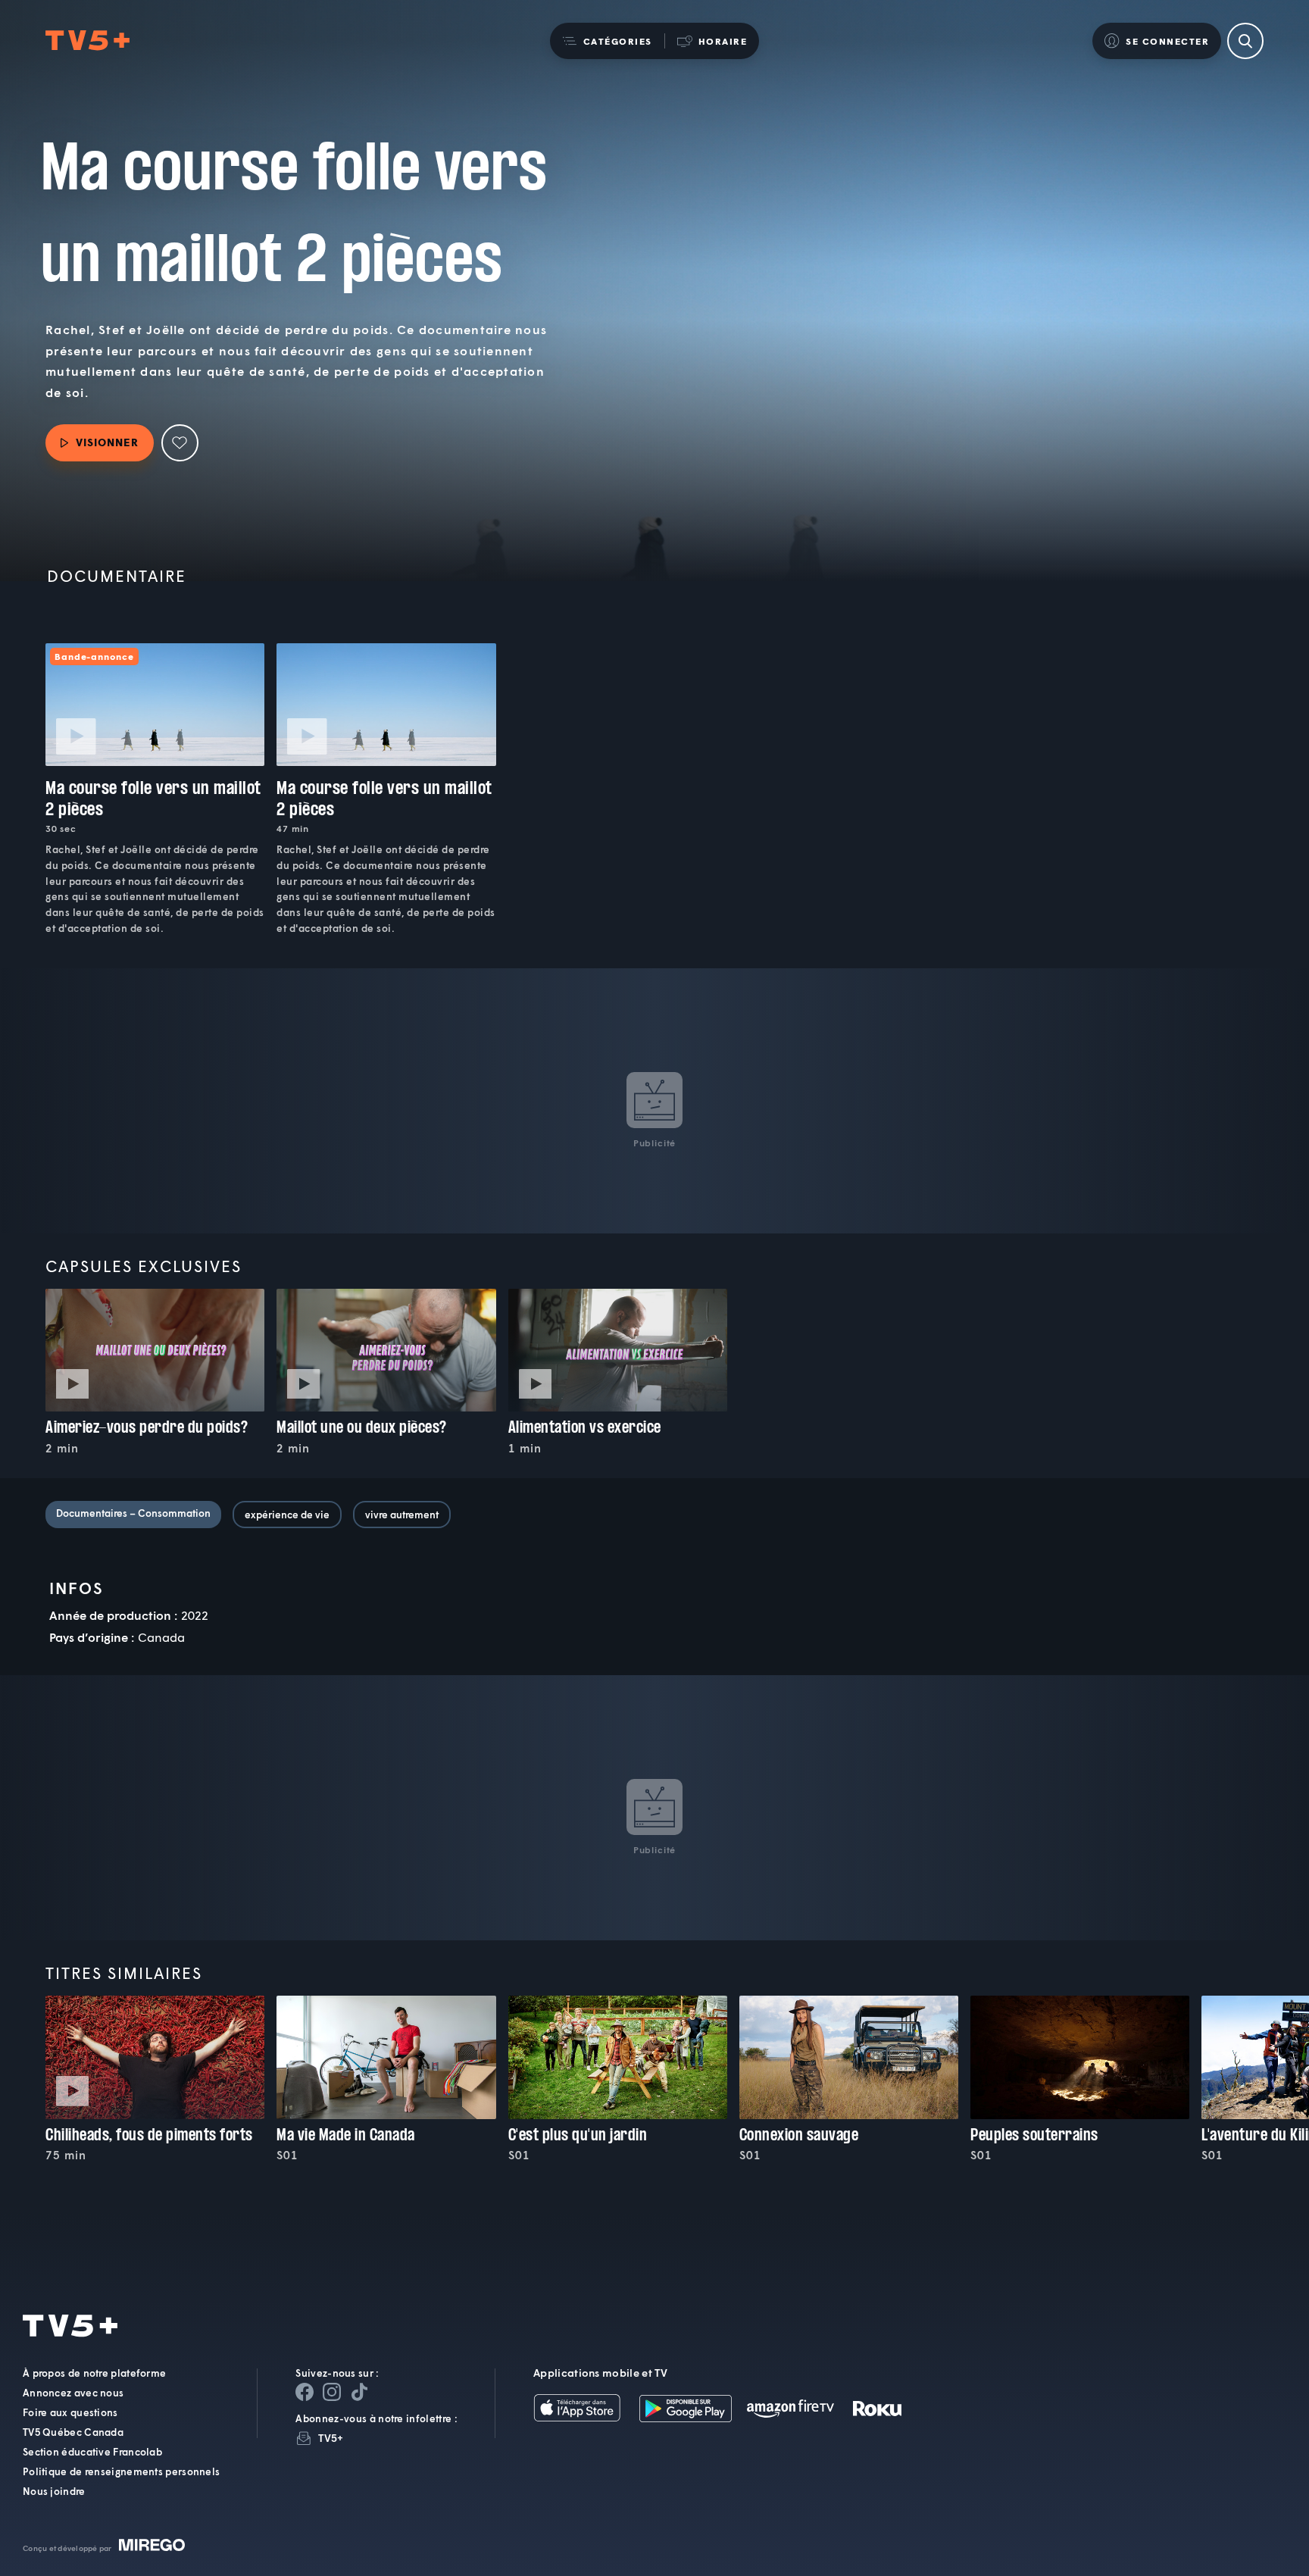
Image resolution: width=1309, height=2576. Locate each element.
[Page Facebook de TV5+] (305, 2392)
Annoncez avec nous (73, 2393)
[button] (607, 41)
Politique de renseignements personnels (121, 2471)
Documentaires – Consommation (133, 1513)
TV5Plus (87, 41)
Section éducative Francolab (92, 2452)
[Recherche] (1245, 41)
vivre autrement (402, 1515)
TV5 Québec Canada (73, 2432)
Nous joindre (54, 2491)
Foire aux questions (70, 2412)
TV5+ (331, 2438)
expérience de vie (287, 1515)
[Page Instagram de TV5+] (332, 2392)
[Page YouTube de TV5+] (359, 2392)
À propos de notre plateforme (94, 2373)
